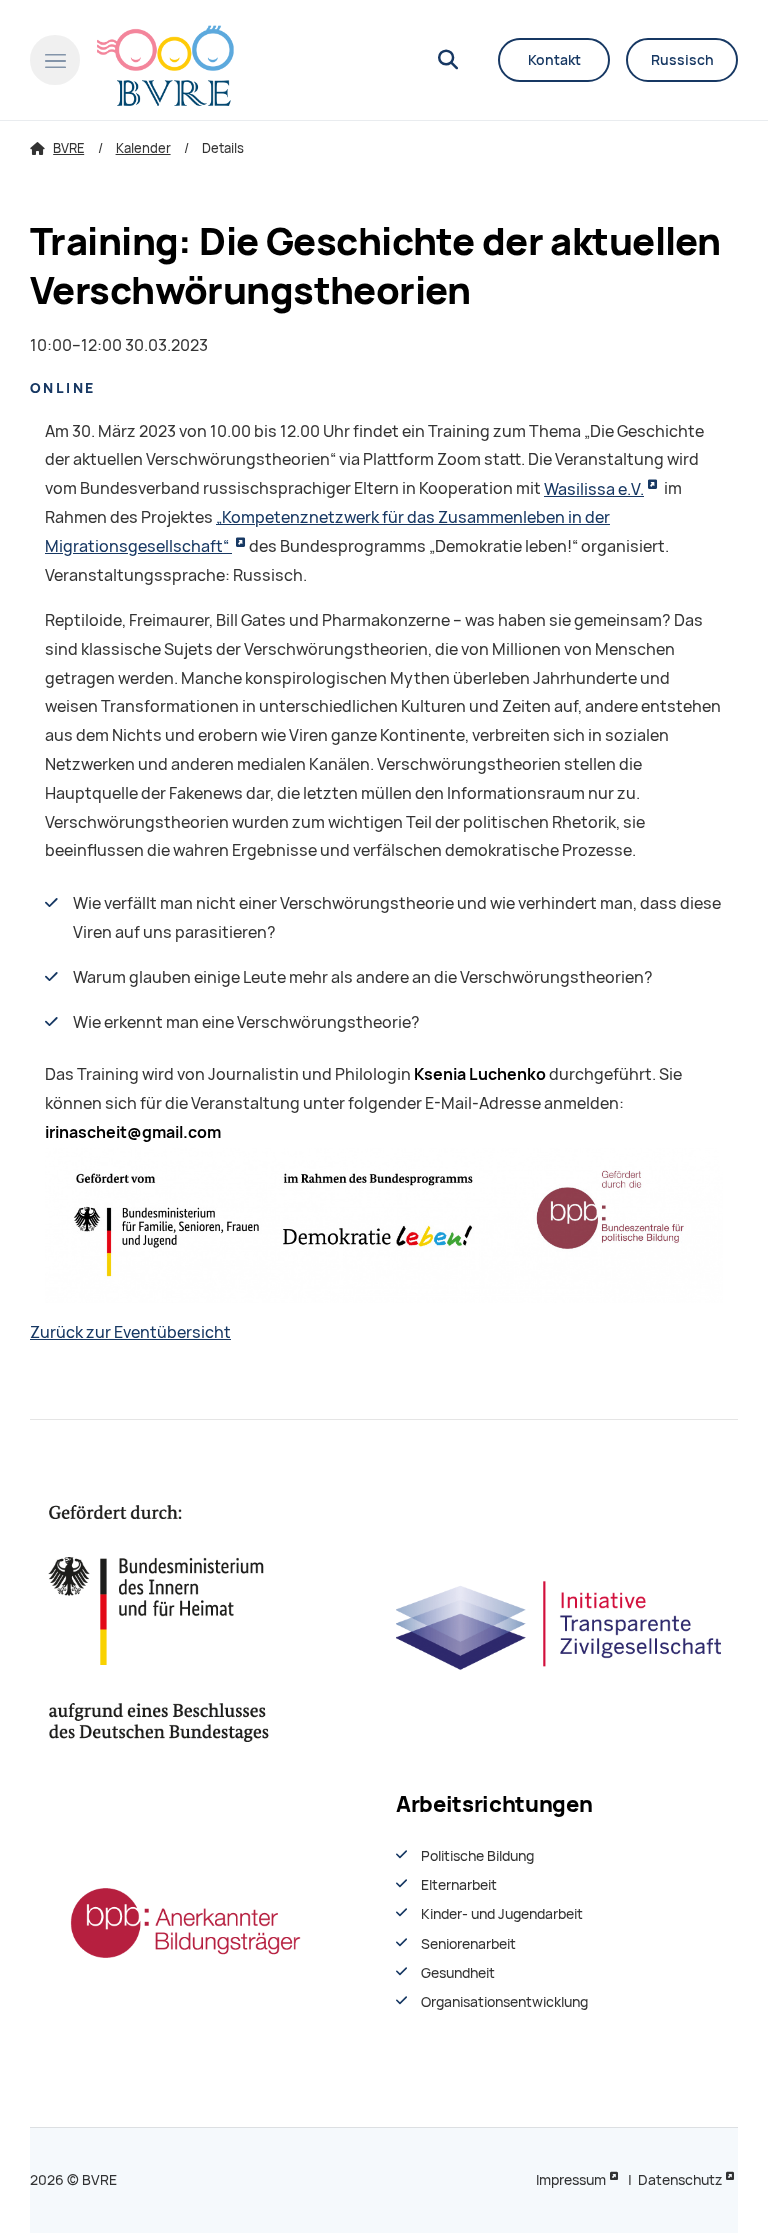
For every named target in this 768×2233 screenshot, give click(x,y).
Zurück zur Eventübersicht (130, 1332)
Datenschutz (680, 2180)
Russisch (682, 60)
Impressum (571, 2180)
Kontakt (554, 60)
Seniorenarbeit (468, 1944)
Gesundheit (458, 1973)
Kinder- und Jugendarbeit (502, 1914)
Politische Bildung (477, 1856)
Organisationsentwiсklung (504, 2002)
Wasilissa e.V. (594, 489)
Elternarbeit (459, 1885)
